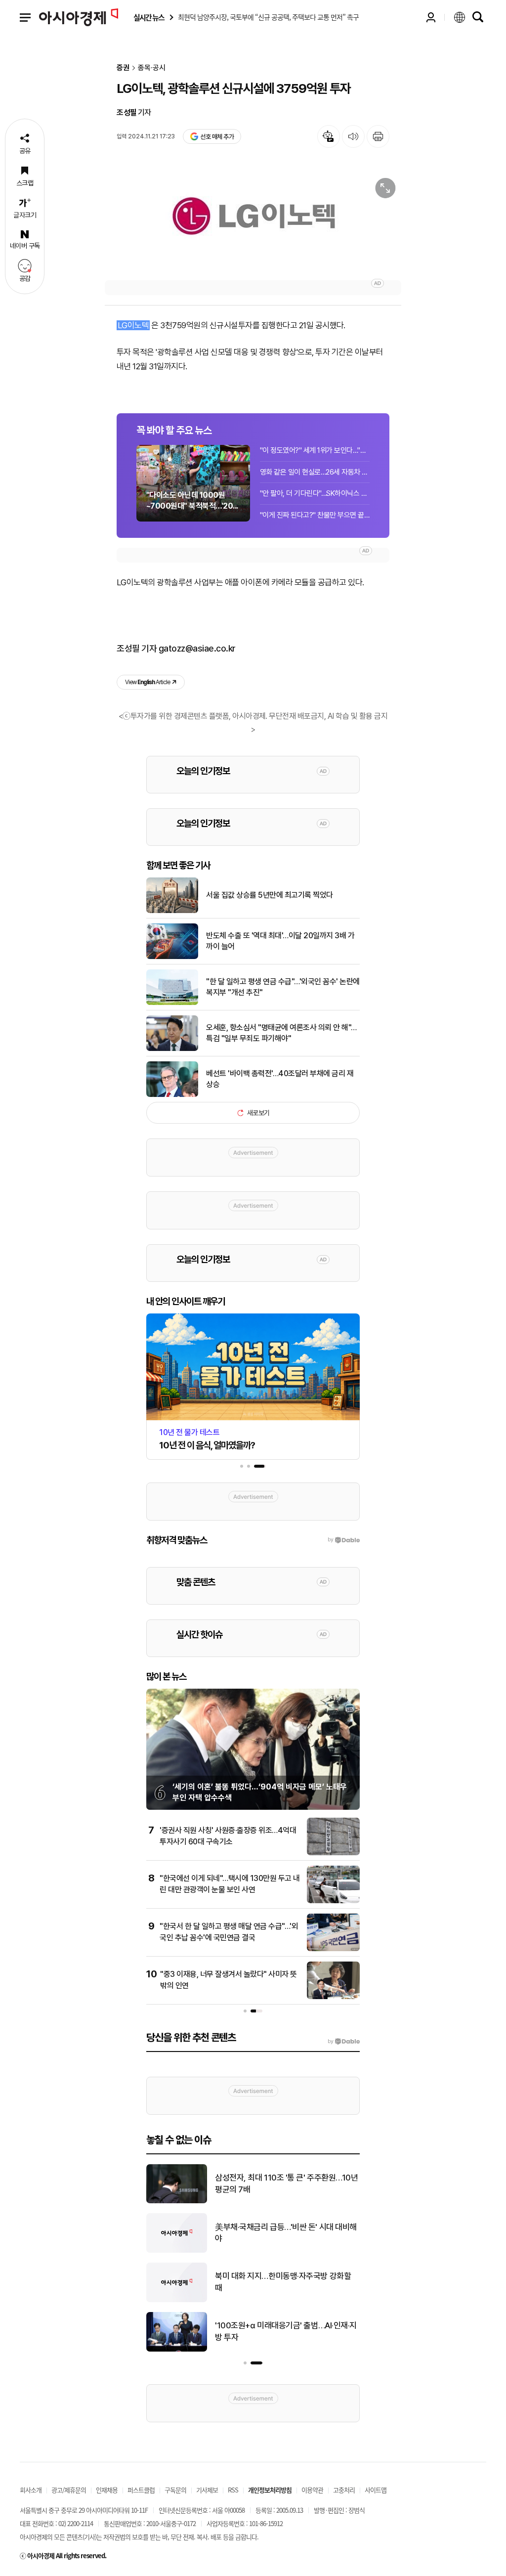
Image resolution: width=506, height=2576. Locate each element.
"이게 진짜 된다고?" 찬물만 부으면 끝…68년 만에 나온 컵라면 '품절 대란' (315, 515)
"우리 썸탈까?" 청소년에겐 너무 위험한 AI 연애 (287, 2331)
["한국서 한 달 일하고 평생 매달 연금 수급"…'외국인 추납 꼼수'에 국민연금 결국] (333, 1949)
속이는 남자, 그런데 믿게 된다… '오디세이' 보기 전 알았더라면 (283, 2183)
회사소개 (31, 2490)
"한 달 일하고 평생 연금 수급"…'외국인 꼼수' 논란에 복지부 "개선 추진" (283, 987)
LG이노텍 (133, 325)
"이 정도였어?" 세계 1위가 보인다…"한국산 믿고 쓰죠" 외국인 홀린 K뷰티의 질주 (315, 450)
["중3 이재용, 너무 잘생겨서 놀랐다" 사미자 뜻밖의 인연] (333, 1997)
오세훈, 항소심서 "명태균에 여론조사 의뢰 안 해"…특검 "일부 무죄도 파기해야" (281, 1033)
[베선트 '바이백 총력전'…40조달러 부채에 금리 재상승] (172, 1095)
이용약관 (312, 2490)
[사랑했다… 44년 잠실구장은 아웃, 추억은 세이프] (177, 2300)
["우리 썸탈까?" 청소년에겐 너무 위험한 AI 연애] (177, 2350)
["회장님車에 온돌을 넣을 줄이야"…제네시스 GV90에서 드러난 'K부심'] (177, 2251)
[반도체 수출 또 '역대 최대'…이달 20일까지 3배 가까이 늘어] (172, 957)
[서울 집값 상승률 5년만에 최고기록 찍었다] (172, 911)
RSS (233, 2490)
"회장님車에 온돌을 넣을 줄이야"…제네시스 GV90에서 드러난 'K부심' (286, 2233)
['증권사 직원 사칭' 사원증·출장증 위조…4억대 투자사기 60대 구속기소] (333, 1853)
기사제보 (207, 2490)
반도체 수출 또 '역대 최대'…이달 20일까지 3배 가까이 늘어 (280, 941)
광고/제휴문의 (69, 2490)
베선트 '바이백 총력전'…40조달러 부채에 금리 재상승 (280, 1079)
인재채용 (107, 2490)
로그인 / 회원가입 (431, 17)
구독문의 (175, 2490)
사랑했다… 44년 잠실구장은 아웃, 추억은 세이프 (287, 2282)
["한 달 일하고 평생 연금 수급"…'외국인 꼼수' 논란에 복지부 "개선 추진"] (172, 1003)
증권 (123, 68)
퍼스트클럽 (141, 2490)
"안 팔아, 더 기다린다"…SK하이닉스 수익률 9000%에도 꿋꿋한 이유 (315, 493)
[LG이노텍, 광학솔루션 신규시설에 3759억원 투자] (253, 221)
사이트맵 (376, 2490)
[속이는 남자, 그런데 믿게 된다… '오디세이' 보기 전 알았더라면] (177, 2201)
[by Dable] (344, 2042)
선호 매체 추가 (217, 137)
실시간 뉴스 (149, 18)
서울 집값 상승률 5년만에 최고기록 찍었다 (270, 895)
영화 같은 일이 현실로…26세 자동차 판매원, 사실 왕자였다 (315, 472)
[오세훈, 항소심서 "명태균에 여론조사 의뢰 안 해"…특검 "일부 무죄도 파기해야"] (172, 1049)
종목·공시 (152, 68)
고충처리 (344, 2490)
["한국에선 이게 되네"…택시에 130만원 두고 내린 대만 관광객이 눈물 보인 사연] (333, 1901)
